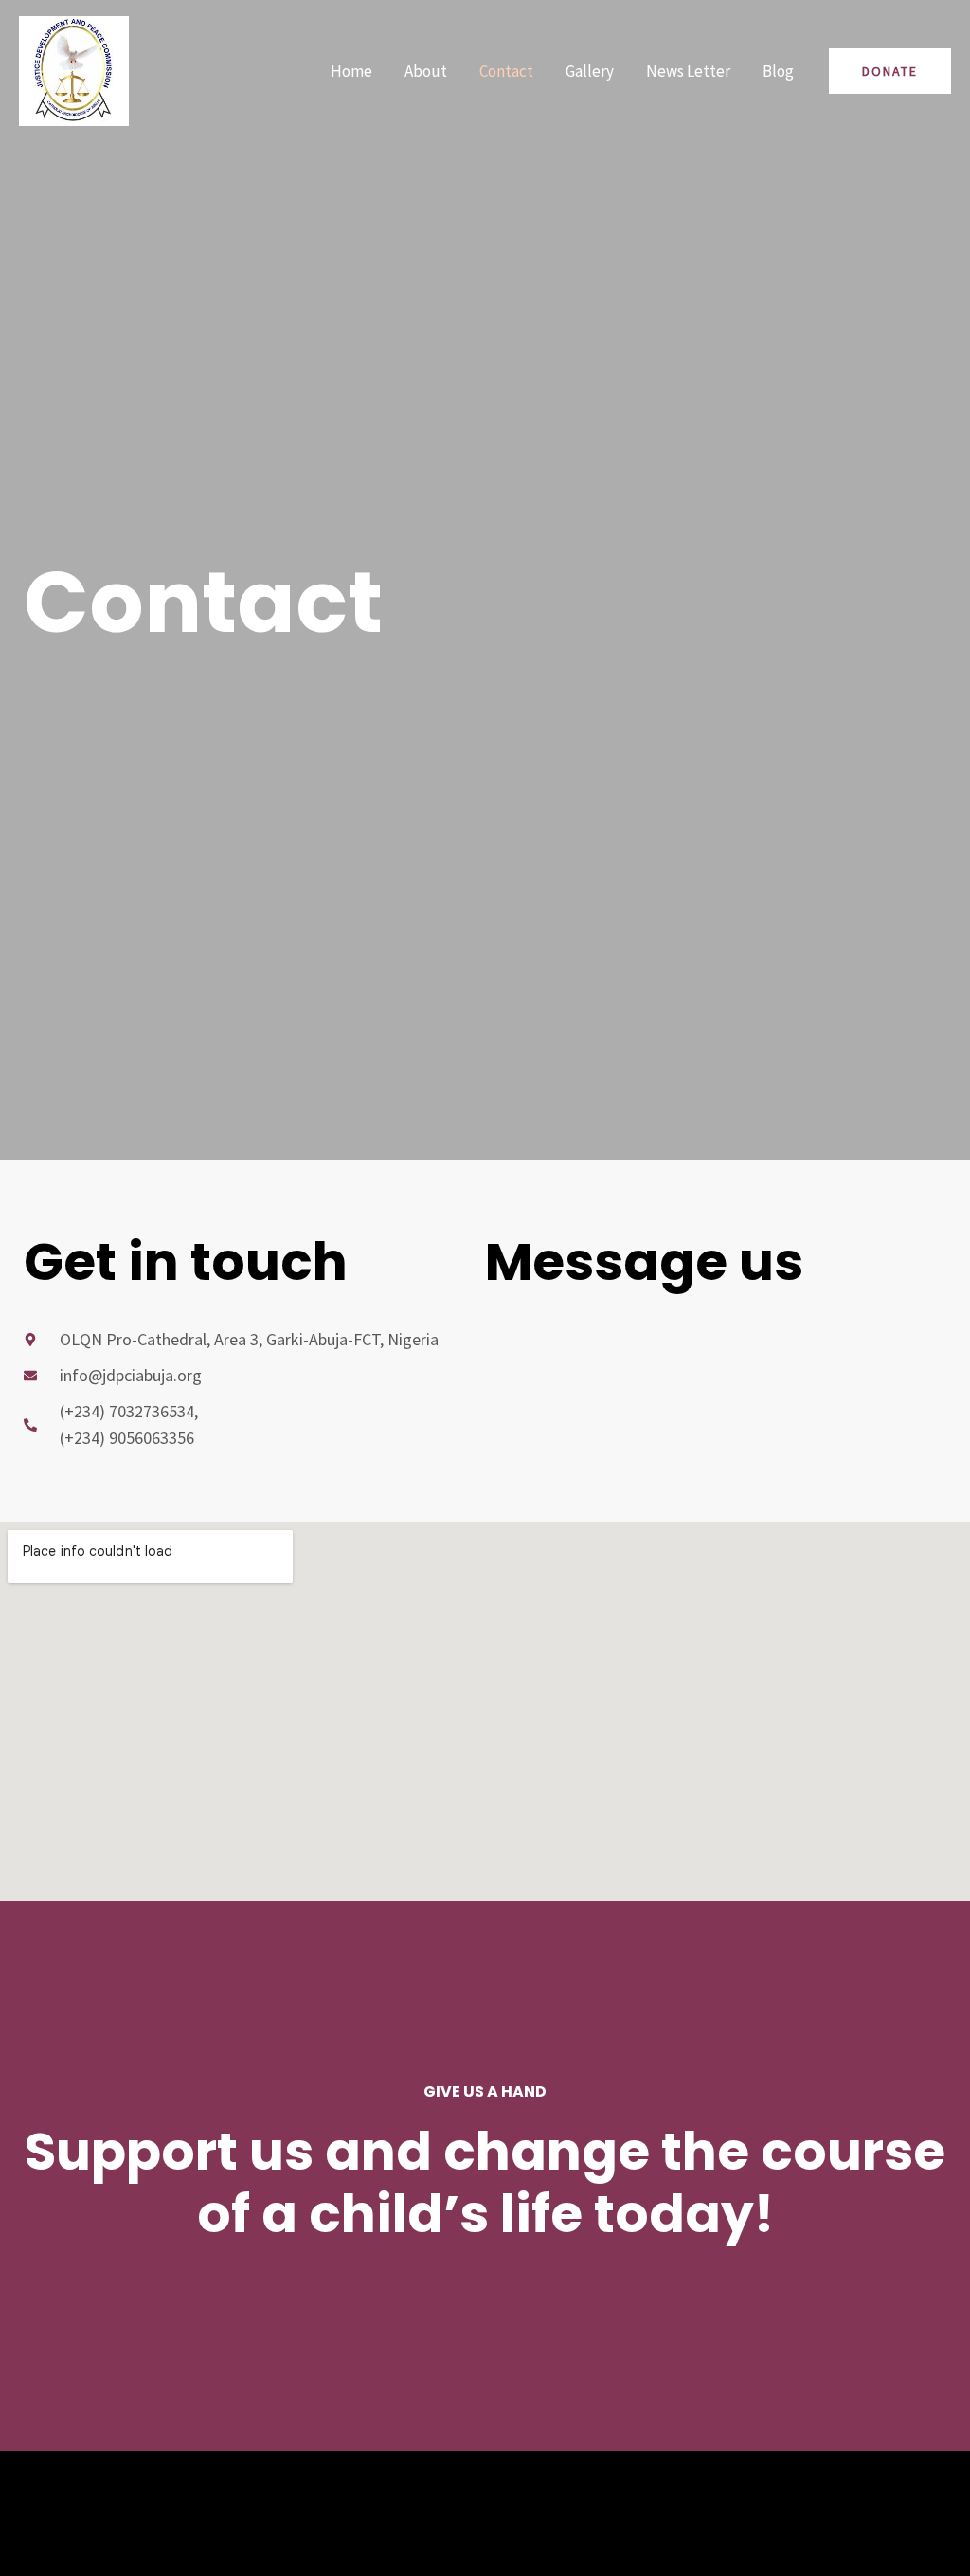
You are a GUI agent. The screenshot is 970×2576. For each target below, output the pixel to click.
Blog (778, 71)
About (426, 71)
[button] (890, 71)
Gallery (590, 71)
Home (351, 71)
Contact (506, 71)
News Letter (688, 71)
